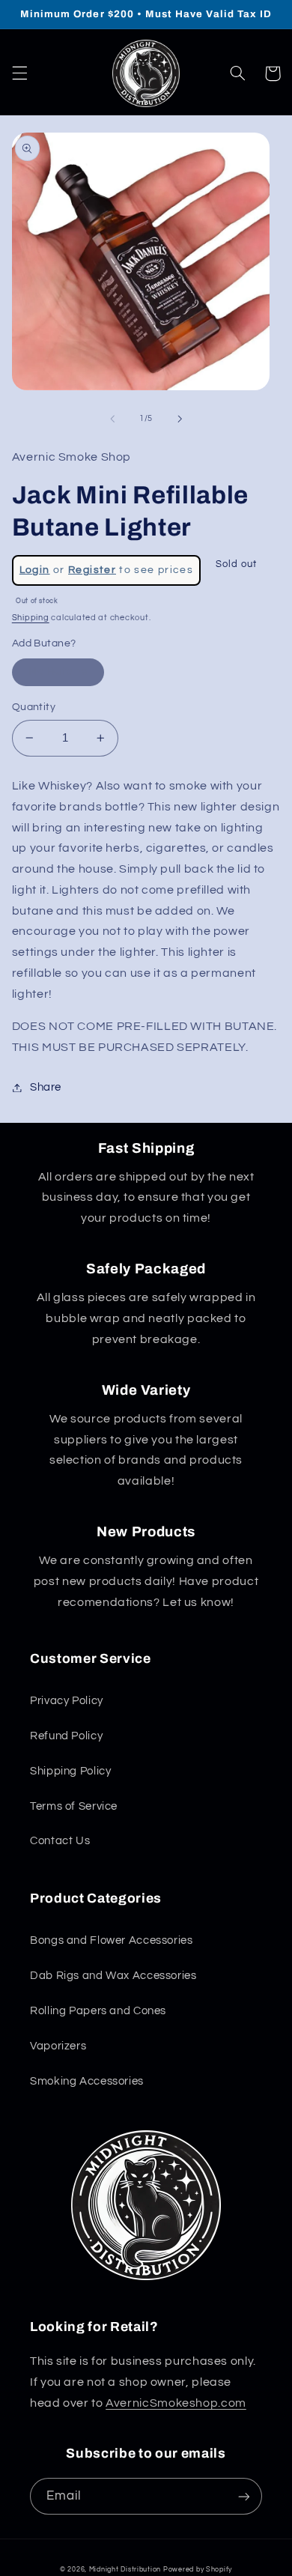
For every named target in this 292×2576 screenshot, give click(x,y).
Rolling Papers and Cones (98, 2011)
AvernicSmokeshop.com (176, 2403)
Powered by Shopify (198, 2570)
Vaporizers (58, 2046)
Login (35, 570)
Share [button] (46, 1087)
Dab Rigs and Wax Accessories (113, 1976)
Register (92, 570)
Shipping (31, 618)
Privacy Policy (67, 1701)
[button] (19, 73)
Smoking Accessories (87, 2081)
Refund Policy (66, 1736)
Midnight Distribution (125, 2570)
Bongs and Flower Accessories (112, 1940)
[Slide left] (112, 419)
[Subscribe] (244, 2496)
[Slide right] (180, 419)
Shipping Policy (70, 1771)
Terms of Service (74, 1806)
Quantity (34, 707)
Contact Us (60, 1841)
